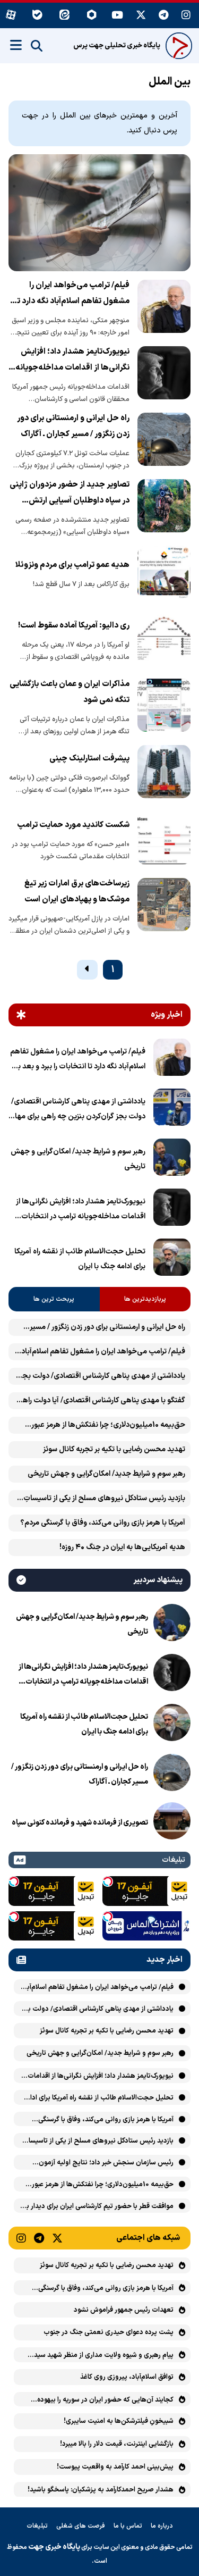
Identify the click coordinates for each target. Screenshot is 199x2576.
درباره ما (162, 2526)
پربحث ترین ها (54, 1299)
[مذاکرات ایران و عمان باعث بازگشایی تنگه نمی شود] (164, 707)
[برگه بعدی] (87, 970)
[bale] (37, 16)
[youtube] (117, 16)
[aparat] (11, 16)
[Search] (37, 46)
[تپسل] (108, 1881)
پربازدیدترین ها (145, 1299)
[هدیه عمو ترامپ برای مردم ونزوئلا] (164, 574)
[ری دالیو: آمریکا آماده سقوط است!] (164, 641)
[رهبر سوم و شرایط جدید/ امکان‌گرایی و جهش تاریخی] (172, 1159)
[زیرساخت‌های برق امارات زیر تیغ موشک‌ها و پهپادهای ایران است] (164, 907)
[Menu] (16, 45)
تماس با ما (128, 2526)
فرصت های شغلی (81, 2526)
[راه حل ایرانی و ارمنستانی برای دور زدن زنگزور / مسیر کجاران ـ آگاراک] (164, 441)
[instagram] (186, 16)
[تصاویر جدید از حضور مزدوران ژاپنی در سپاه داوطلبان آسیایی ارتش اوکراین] (164, 508)
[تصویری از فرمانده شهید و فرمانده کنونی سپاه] (172, 1823)
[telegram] (164, 16)
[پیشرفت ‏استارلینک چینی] (164, 774)
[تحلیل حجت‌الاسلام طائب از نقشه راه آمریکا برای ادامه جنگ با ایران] (172, 1259)
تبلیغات (37, 2526)
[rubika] (92, 16)
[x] (141, 16)
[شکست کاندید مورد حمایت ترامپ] (164, 840)
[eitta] (64, 16)
